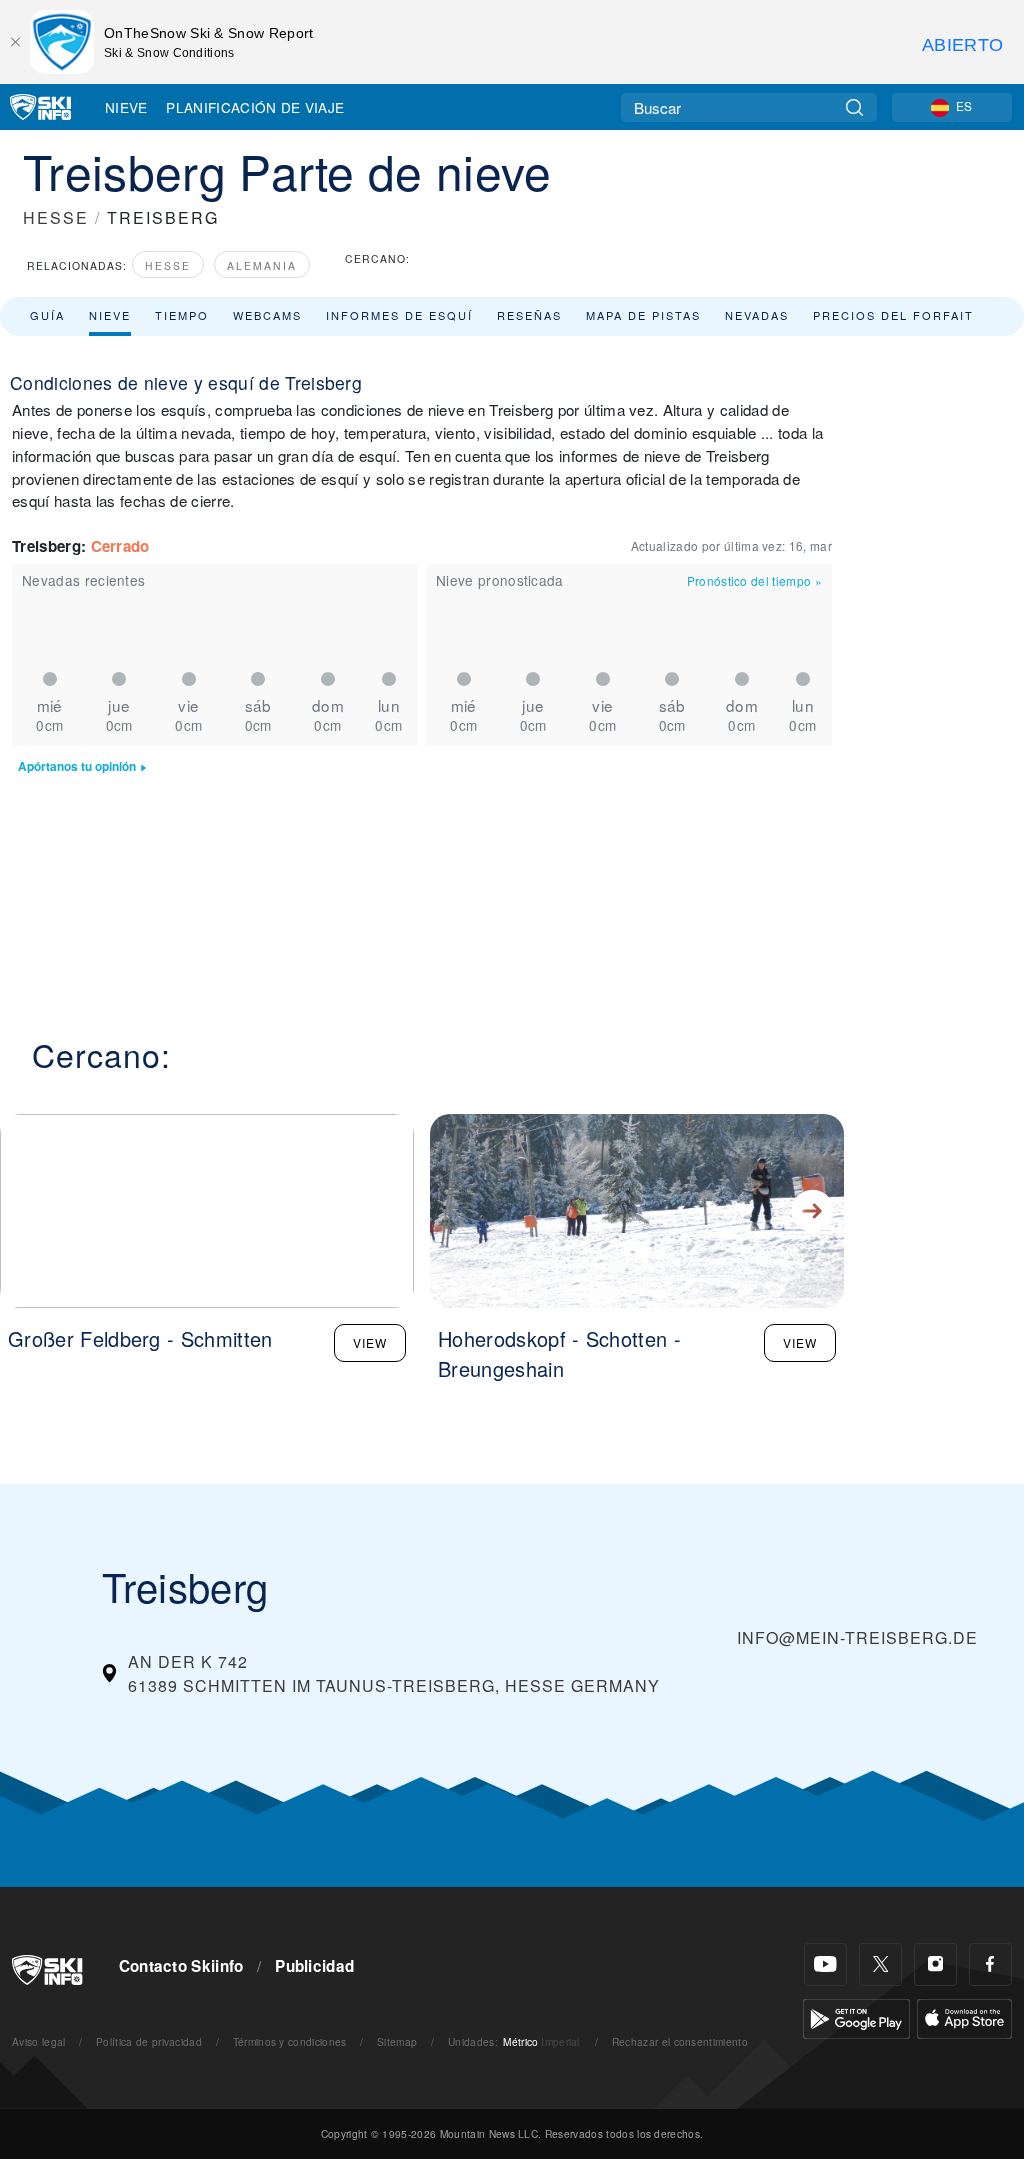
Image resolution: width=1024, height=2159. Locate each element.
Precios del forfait (893, 315)
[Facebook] (990, 1964)
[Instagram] (935, 1964)
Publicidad (314, 1966)
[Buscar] (854, 107)
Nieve (126, 107)
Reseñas (529, 315)
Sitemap (397, 2041)
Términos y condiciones (290, 2041)
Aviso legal (39, 2041)
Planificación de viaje (255, 107)
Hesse (168, 265)
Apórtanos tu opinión (77, 766)
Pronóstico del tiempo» (754, 580)
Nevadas (757, 315)
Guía (47, 315)
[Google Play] (856, 2016)
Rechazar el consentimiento (680, 2041)
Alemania (262, 265)
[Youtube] (825, 1964)
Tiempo (182, 315)
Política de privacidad (149, 2041)
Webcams (267, 315)
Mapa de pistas (643, 315)
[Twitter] (880, 1964)
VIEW (370, 1342)
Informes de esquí (399, 315)
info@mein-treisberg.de (857, 1637)
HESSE (56, 217)
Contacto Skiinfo (181, 1966)
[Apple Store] (964, 2016)
